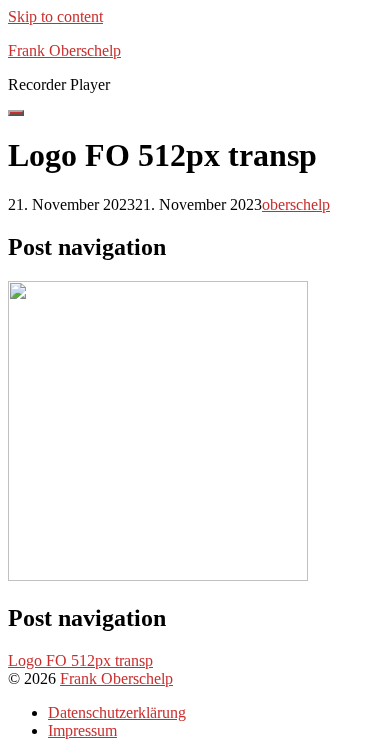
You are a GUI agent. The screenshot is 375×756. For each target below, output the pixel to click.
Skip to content (55, 16)
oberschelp (296, 204)
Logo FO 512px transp (80, 660)
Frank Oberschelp (116, 678)
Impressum (82, 730)
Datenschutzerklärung (117, 712)
